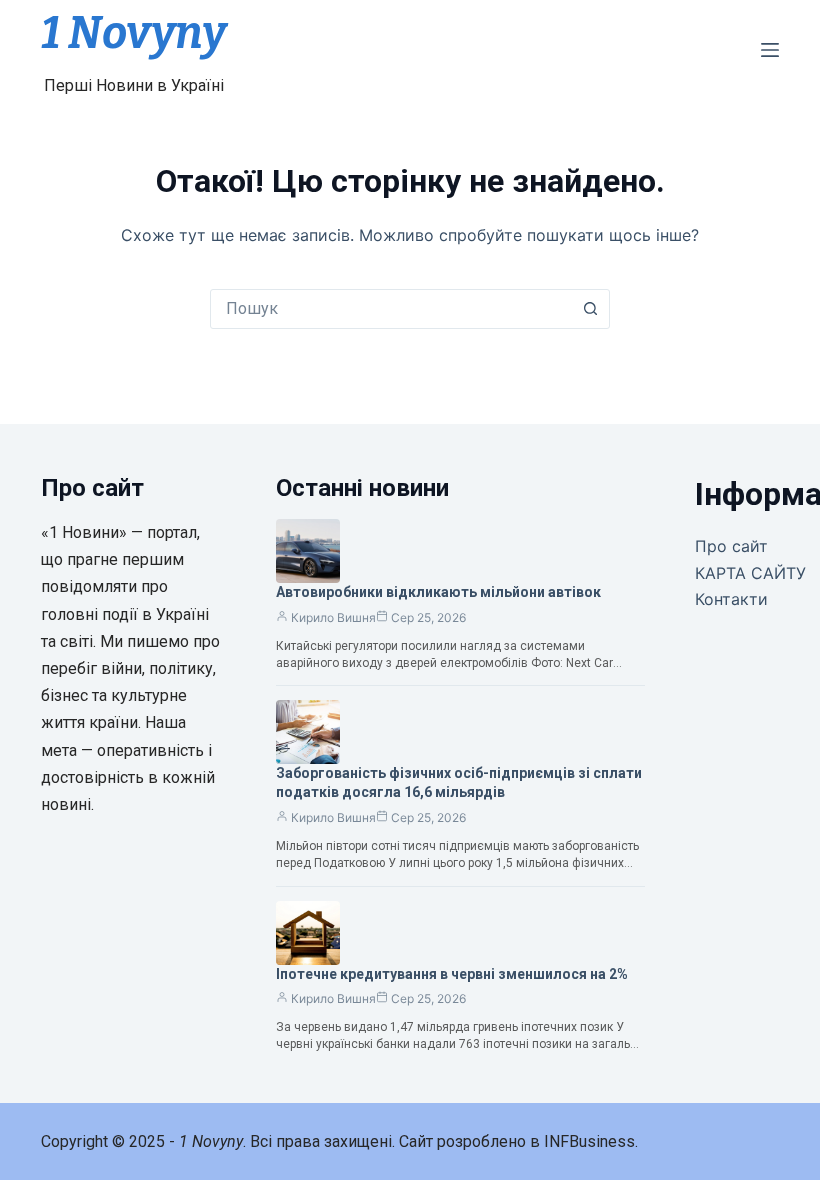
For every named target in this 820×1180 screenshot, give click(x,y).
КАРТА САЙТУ (750, 573)
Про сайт (731, 546)
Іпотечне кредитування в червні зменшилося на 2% (452, 974)
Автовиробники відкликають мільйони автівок (438, 592)
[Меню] (770, 50)
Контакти (731, 599)
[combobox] (391, 309)
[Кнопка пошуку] (590, 309)
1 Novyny (133, 33)
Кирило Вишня (333, 617)
